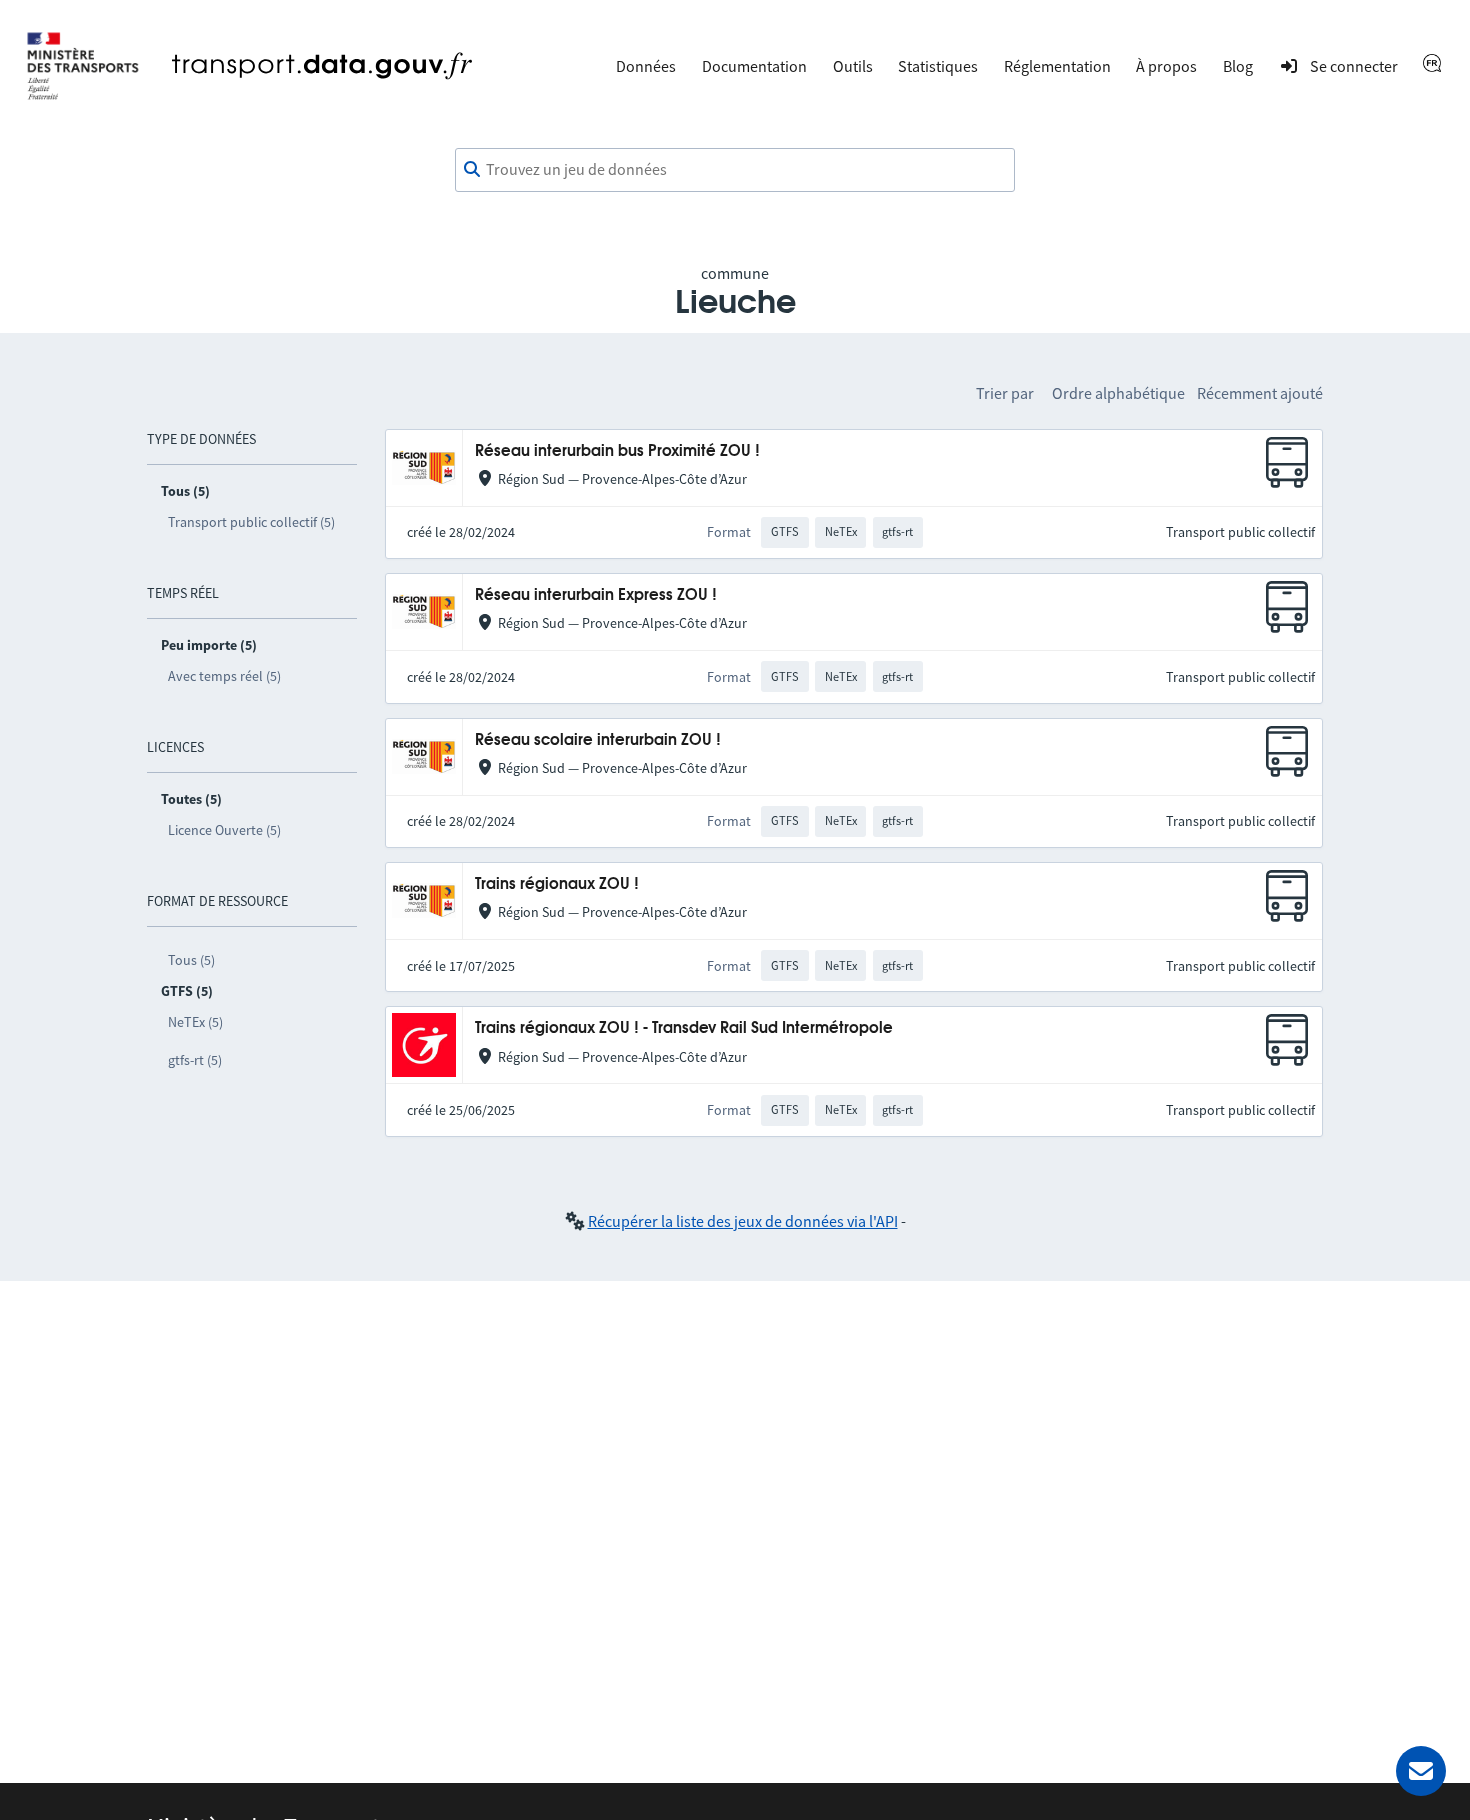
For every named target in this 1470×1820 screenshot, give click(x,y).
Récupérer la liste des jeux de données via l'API (743, 1221)
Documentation (754, 66)
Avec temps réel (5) (224, 676)
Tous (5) (191, 960)
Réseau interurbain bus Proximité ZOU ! (617, 451)
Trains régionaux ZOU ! (557, 884)
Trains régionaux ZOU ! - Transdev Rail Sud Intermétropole (684, 1028)
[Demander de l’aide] (1421, 1771)
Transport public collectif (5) (251, 522)
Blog (1238, 66)
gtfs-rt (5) (195, 1060)
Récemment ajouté (1260, 393)
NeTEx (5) (195, 1022)
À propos (1166, 66)
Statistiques (938, 66)
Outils (853, 66)
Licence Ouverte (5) (224, 830)
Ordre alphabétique (1118, 393)
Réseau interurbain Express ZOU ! (596, 595)
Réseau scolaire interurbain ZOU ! (598, 740)
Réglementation (1057, 66)
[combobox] (735, 170)
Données (646, 66)
